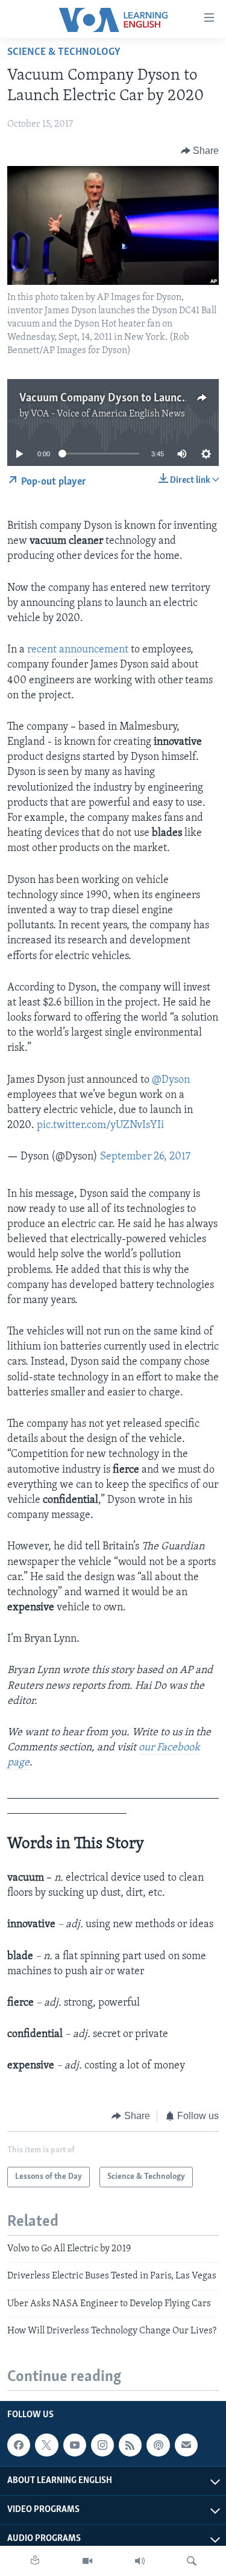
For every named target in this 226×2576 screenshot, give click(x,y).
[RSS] (130, 2445)
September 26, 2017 (145, 1157)
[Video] (87, 2561)
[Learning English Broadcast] (140, 2561)
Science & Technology (64, 53)
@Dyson (171, 1080)
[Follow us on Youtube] (75, 2445)
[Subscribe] (186, 2445)
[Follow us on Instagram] (102, 2445)
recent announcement (78, 650)
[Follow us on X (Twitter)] (46, 2445)
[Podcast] (158, 2445)
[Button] (200, 151)
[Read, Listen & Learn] (35, 2561)
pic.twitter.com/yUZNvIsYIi (100, 1126)
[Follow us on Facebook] (19, 2445)
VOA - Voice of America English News (108, 414)
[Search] (192, 2561)
